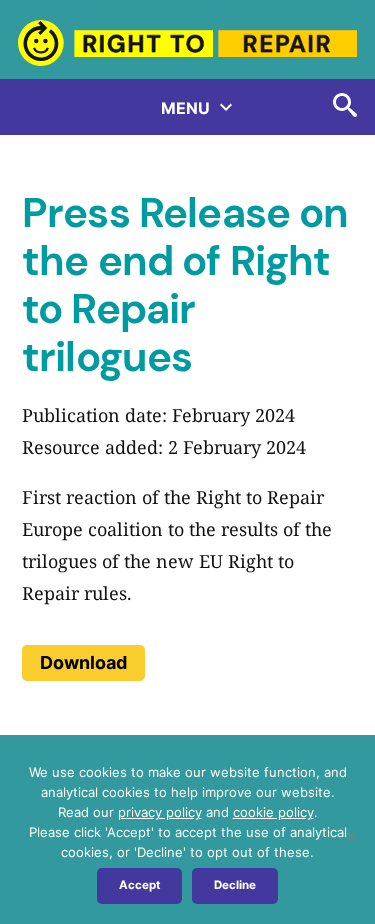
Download (83, 662)
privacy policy (160, 812)
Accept (139, 885)
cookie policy (273, 812)
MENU (187, 108)
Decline (235, 885)
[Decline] (350, 836)
